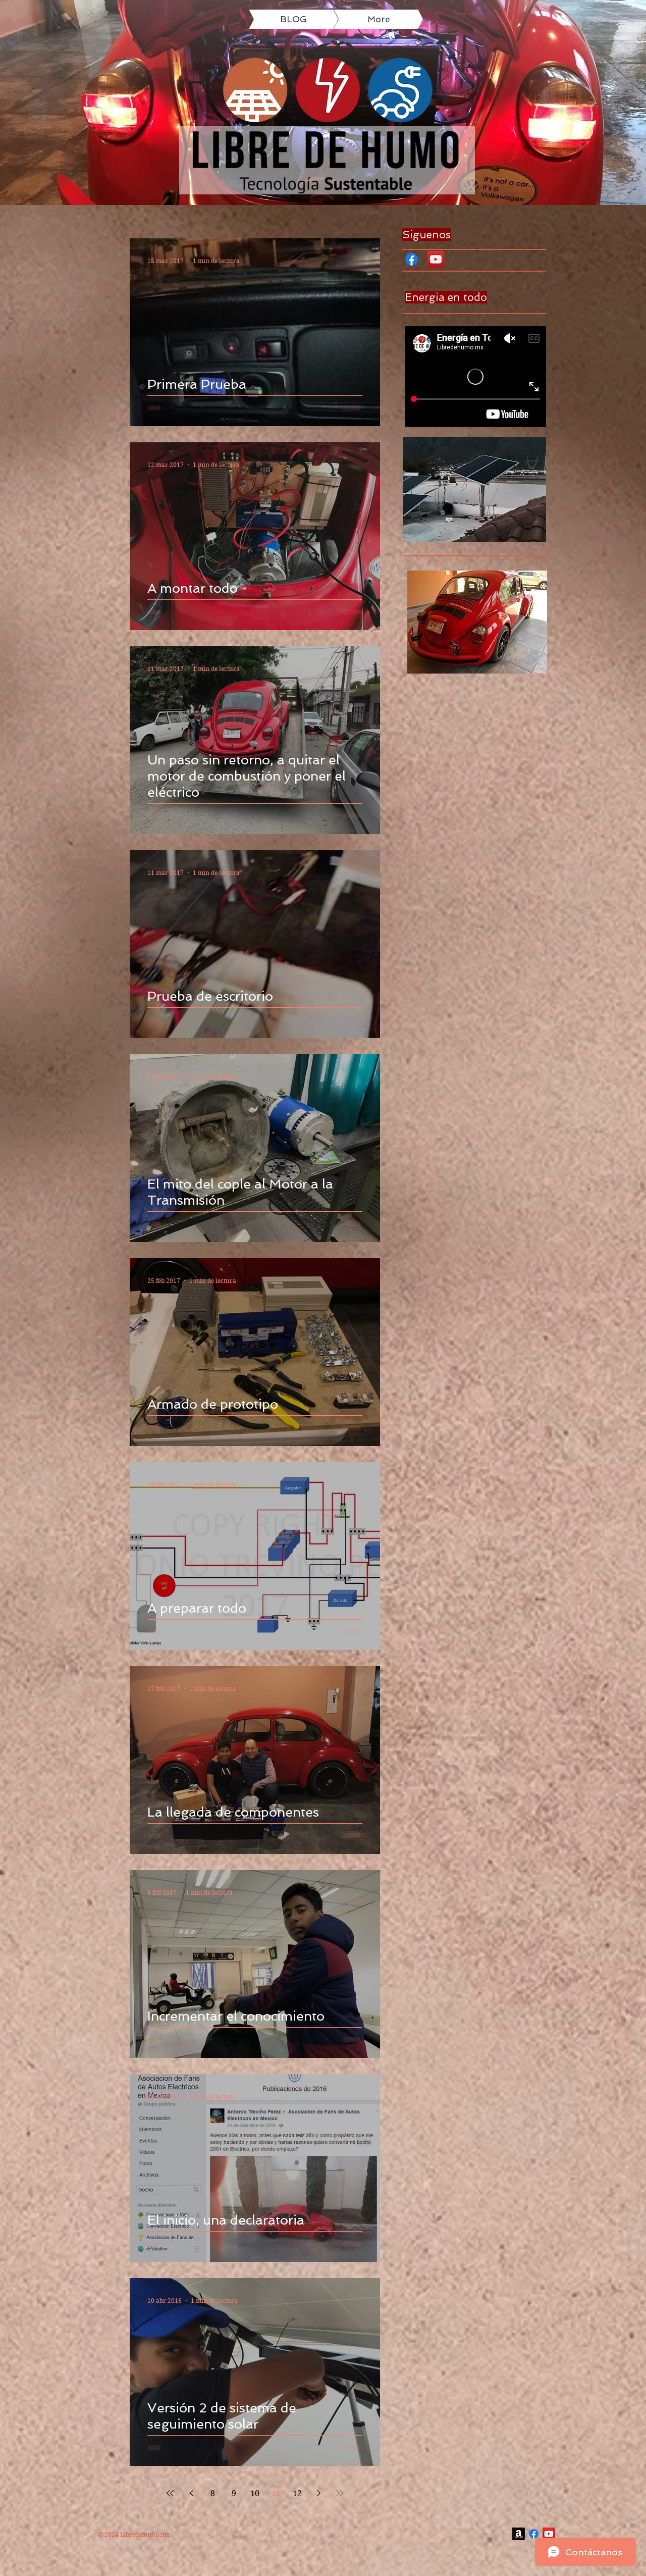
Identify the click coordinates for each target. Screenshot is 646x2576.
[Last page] (340, 2493)
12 (297, 2493)
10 (255, 2493)
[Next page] (318, 2493)
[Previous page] (191, 2493)
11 (276, 2493)
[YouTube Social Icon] (436, 259)
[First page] (170, 2493)
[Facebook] (412, 259)
